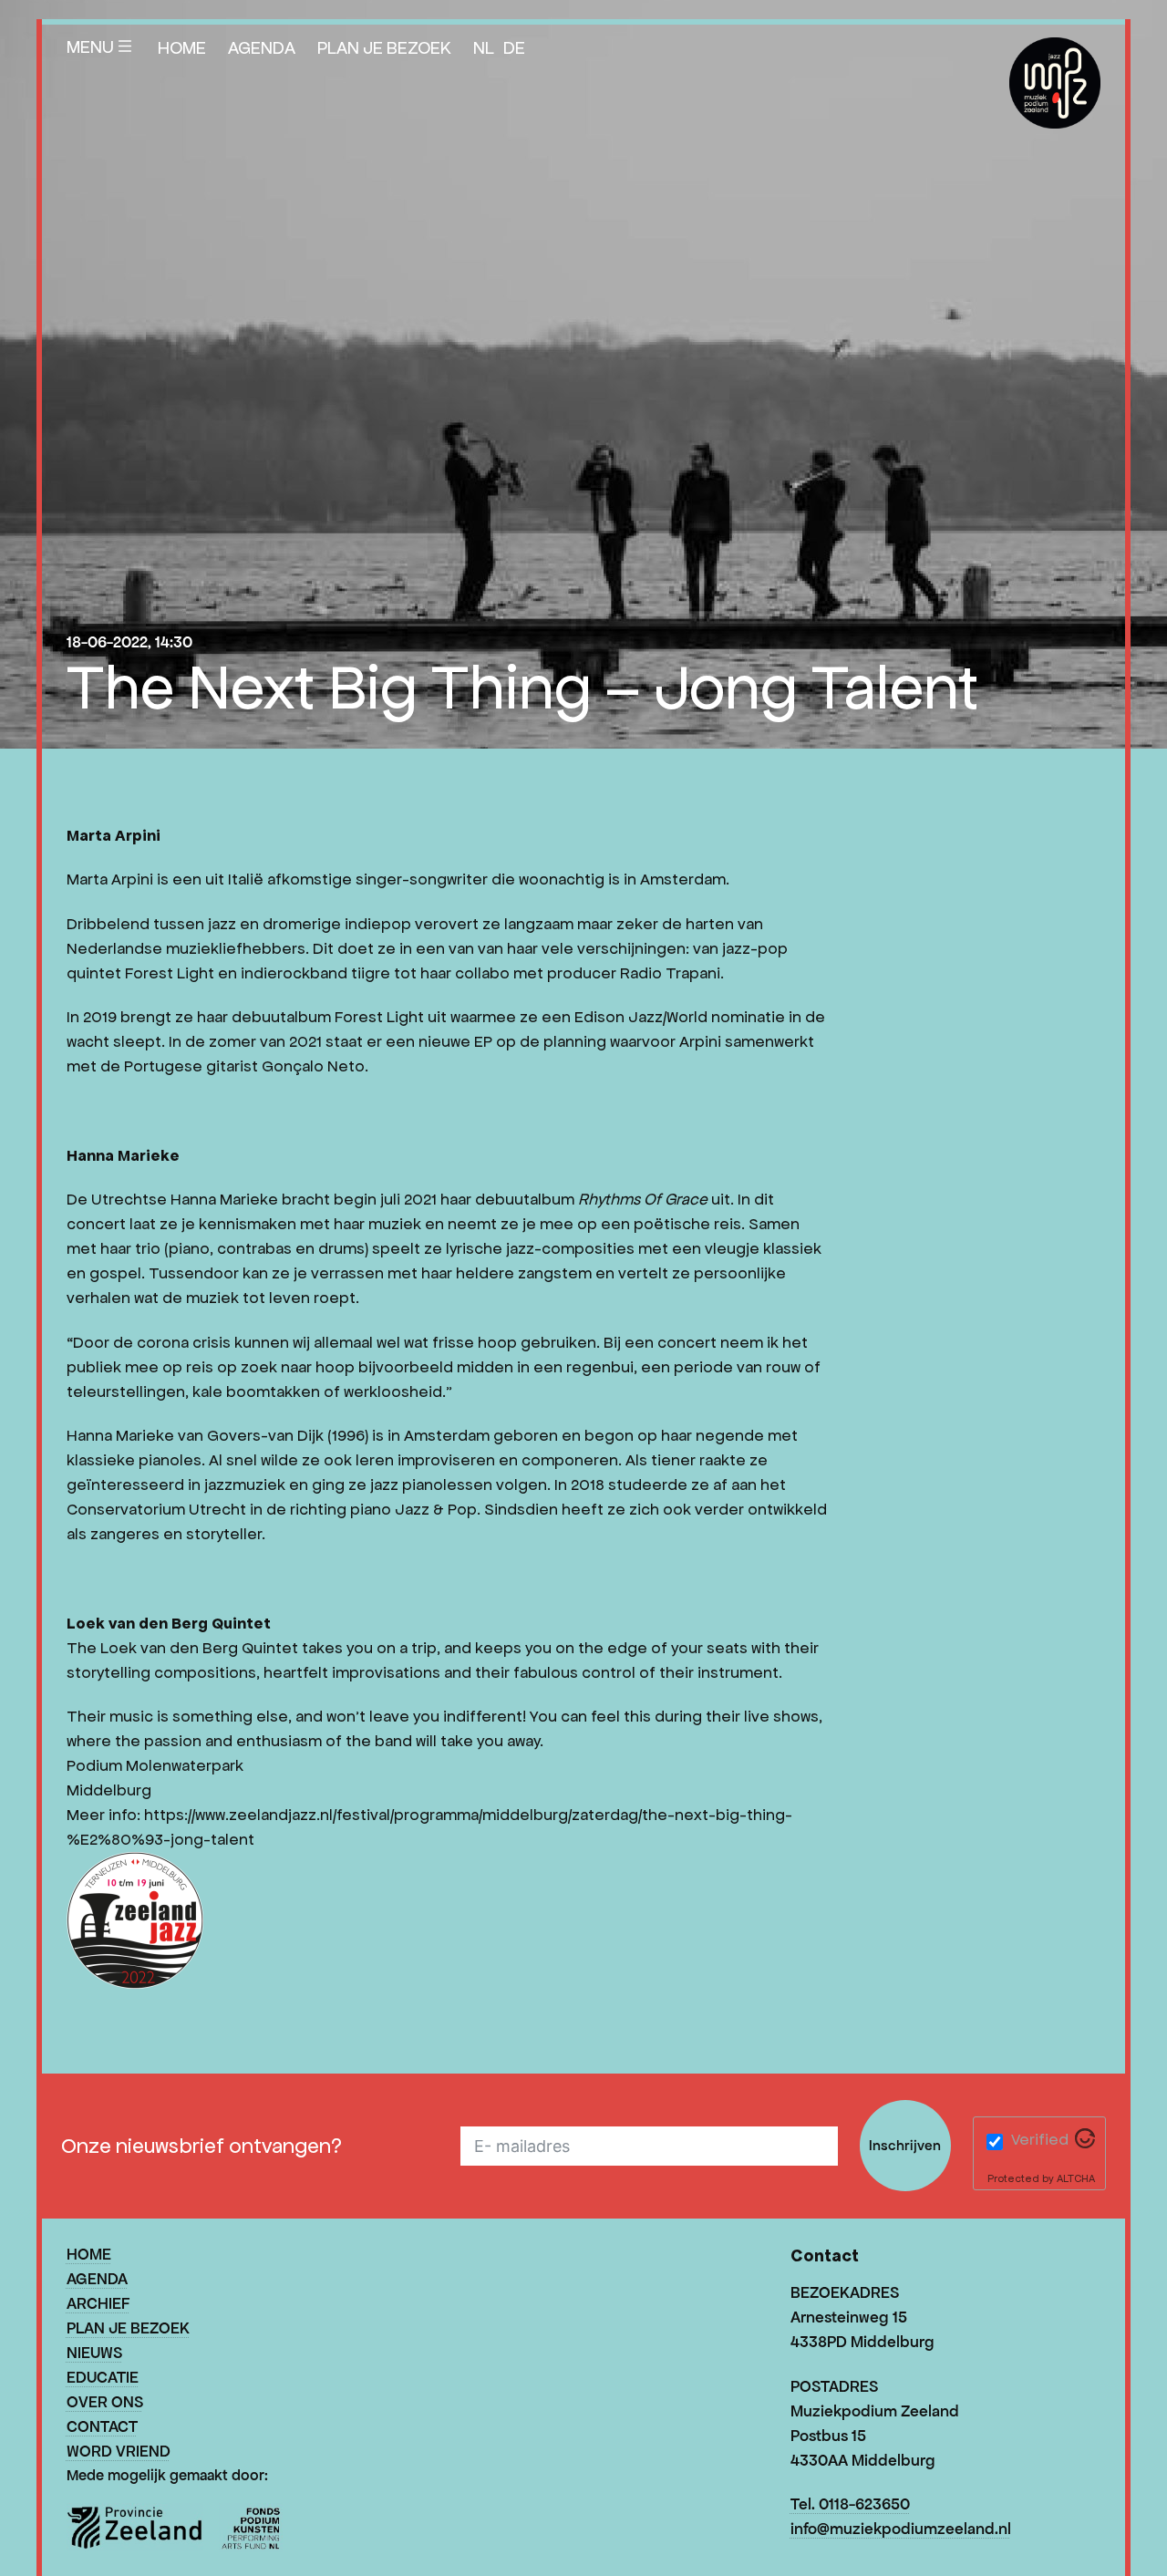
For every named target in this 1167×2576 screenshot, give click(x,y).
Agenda (262, 47)
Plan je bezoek (384, 47)
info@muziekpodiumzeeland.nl (901, 2529)
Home (182, 47)
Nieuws (94, 2353)
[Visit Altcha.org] (1085, 2143)
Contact (102, 2426)
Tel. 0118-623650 (850, 2504)
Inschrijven (905, 2145)
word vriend (119, 2451)
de (514, 47)
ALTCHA (1076, 2178)
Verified (1040, 2139)
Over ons (105, 2402)
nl (484, 47)
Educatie (103, 2377)
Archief (98, 2303)
